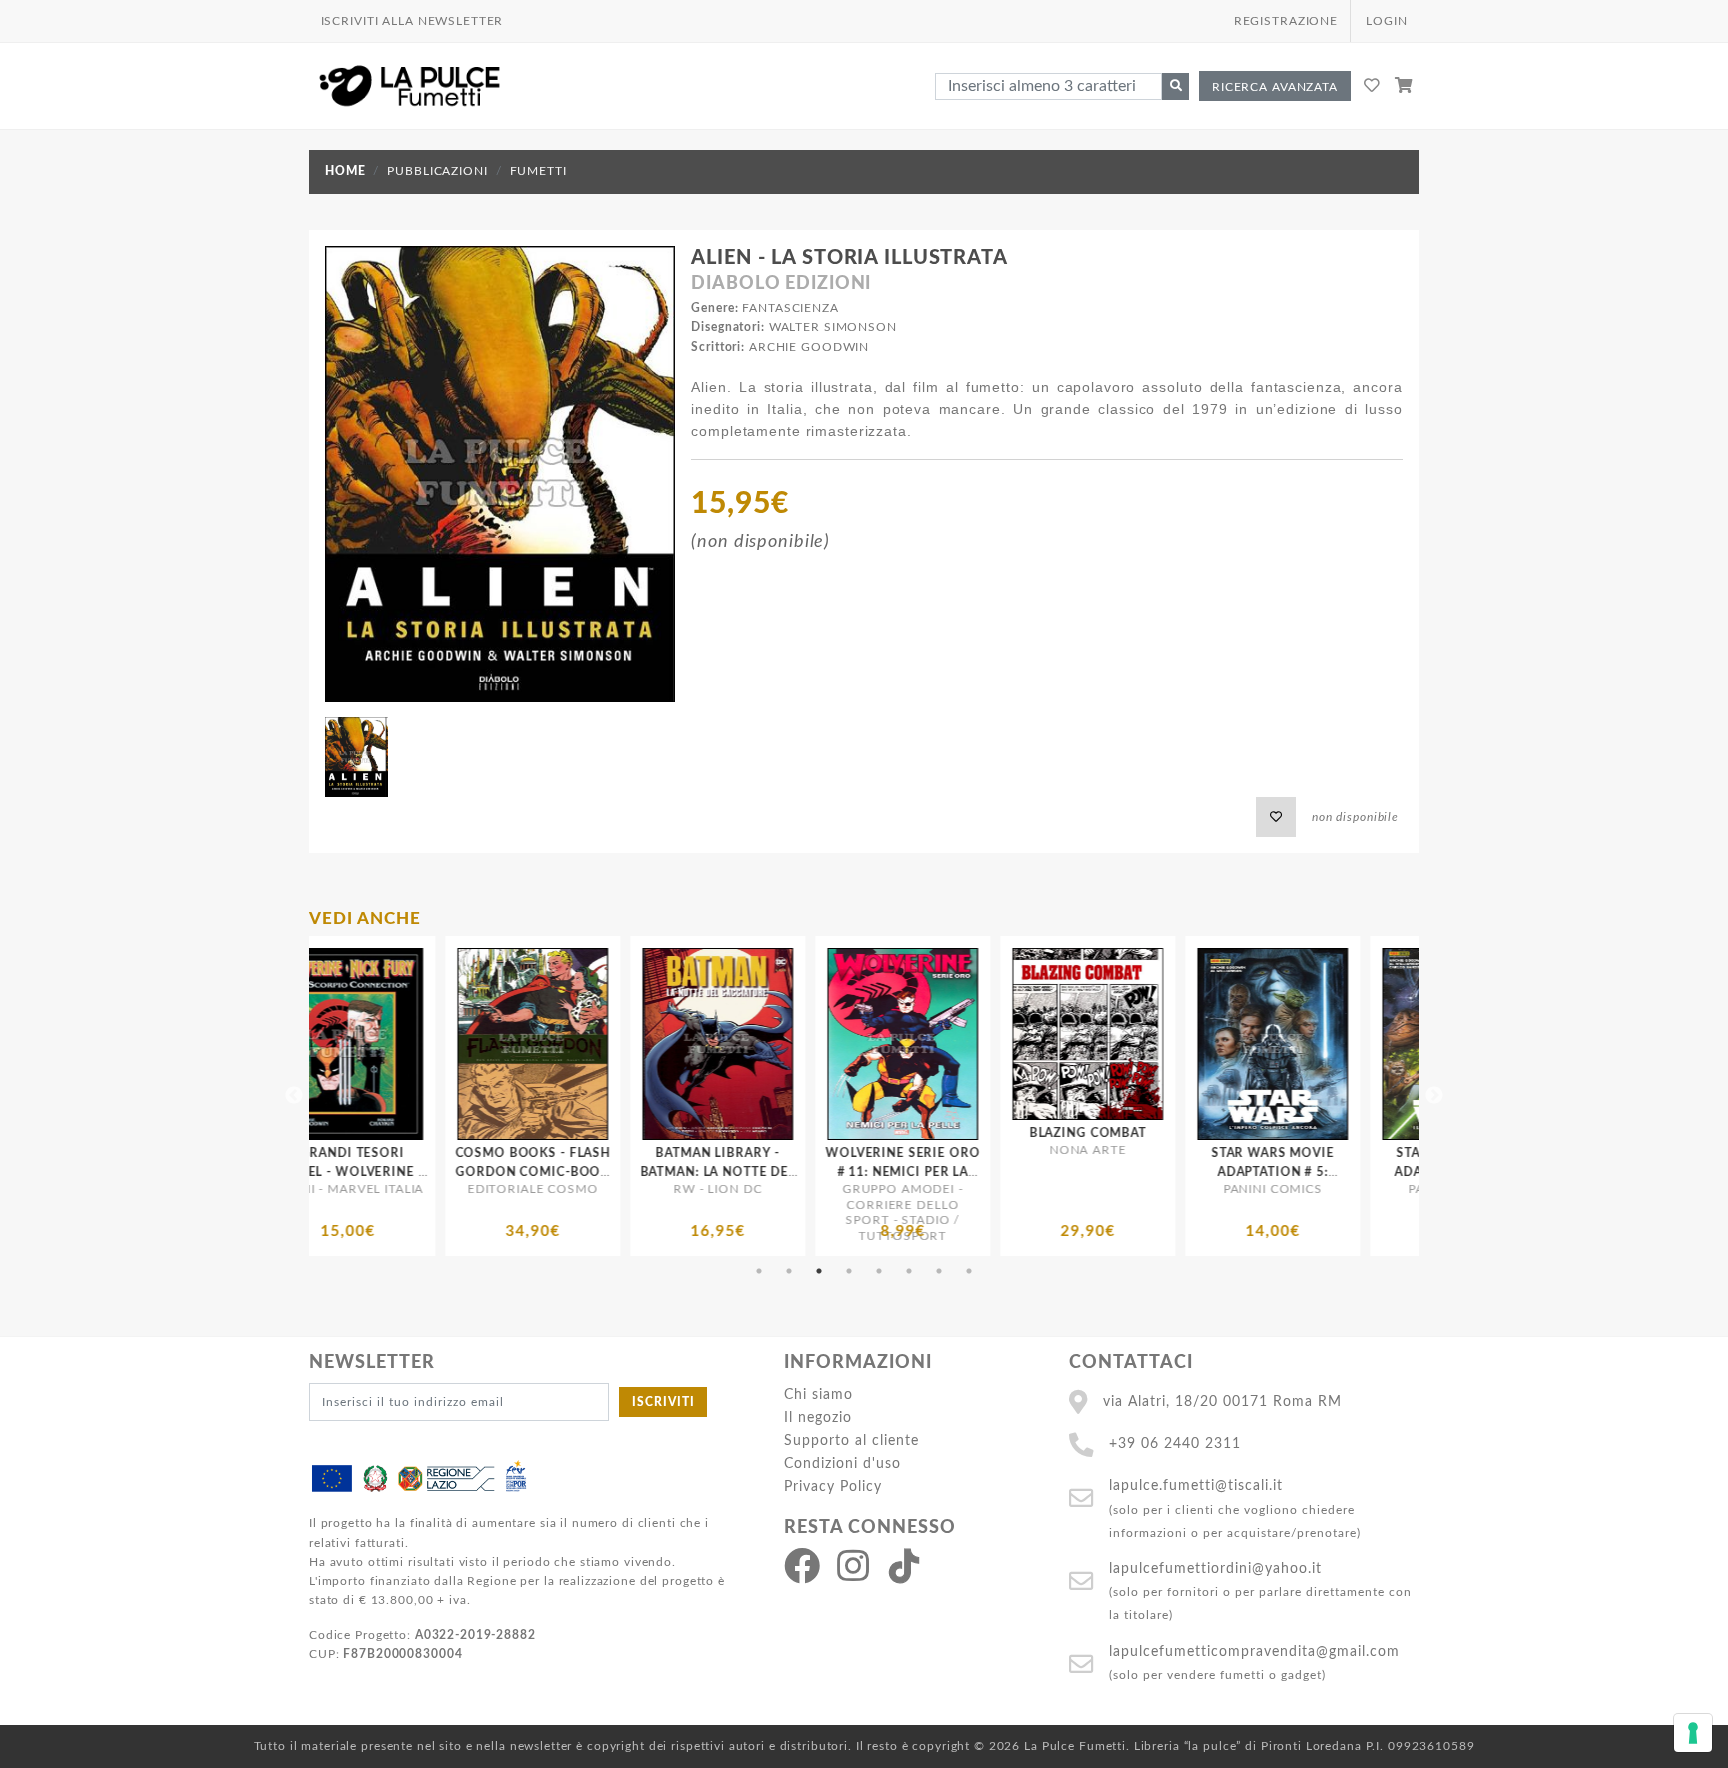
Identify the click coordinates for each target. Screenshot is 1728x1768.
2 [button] (789, 1271)
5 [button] (879, 1271)
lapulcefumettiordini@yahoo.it (1215, 1568)
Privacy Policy (833, 1486)
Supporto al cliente (851, 1440)
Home (345, 171)
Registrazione (1286, 21)
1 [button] (759, 1271)
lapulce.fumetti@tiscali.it (1196, 1485)
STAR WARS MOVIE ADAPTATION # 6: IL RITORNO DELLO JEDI (1182, 1172)
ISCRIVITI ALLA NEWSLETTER (412, 21)
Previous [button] (294, 1096)
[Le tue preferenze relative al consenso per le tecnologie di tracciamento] (1693, 1733)
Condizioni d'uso (842, 1463)
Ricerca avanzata (1275, 87)
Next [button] (1434, 1096)
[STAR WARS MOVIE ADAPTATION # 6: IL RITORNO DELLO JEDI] (1182, 1044)
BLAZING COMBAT (812, 1133)
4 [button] (849, 1271)
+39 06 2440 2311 (1175, 1443)
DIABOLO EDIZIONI (781, 284)
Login (1386, 21)
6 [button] (909, 1271)
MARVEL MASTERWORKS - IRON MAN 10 (1367, 1172)
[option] (442, 1096)
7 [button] (939, 1271)
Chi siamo (818, 1394)
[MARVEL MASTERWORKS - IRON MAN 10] (1367, 1044)
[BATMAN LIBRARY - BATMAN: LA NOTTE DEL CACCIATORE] (442, 1044)
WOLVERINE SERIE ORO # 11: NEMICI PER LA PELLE (627, 1172)
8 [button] (969, 1271)
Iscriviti (663, 1402)
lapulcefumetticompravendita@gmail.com (1254, 1651)
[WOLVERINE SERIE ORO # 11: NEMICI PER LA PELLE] (627, 1044)
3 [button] (819, 1271)
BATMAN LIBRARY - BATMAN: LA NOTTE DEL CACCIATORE (441, 1172)
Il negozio (818, 1417)
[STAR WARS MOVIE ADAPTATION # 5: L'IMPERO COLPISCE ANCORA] (997, 1044)
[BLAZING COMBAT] (812, 1034)
